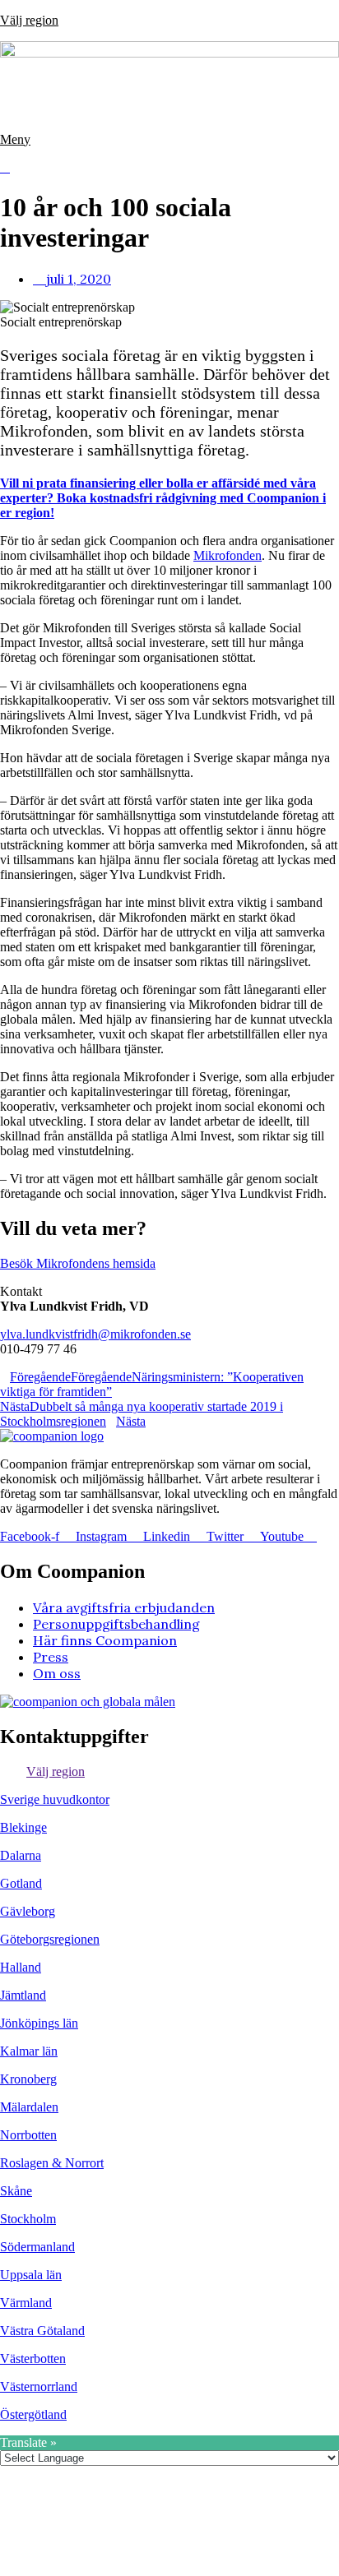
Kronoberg (28, 2079)
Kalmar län (29, 2051)
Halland (21, 1967)
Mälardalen (29, 2107)
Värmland (26, 2303)
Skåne (16, 2191)
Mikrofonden (228, 555)
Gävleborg (28, 1911)
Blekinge (23, 1827)
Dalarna (21, 1855)
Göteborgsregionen (50, 1939)
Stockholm (28, 2219)
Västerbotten (33, 2359)
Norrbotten (28, 2135)
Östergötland (33, 2414)
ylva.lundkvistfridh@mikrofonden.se (95, 1334)
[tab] (169, 1772)
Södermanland (37, 2247)
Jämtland (23, 1995)
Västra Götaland (42, 2331)
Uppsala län (31, 2275)
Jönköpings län (39, 2023)
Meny (15, 139)
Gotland (21, 1883)
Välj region (29, 20)
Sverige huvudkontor (55, 1799)
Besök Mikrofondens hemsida (78, 1263)
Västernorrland (39, 2386)
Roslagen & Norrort (52, 2163)
